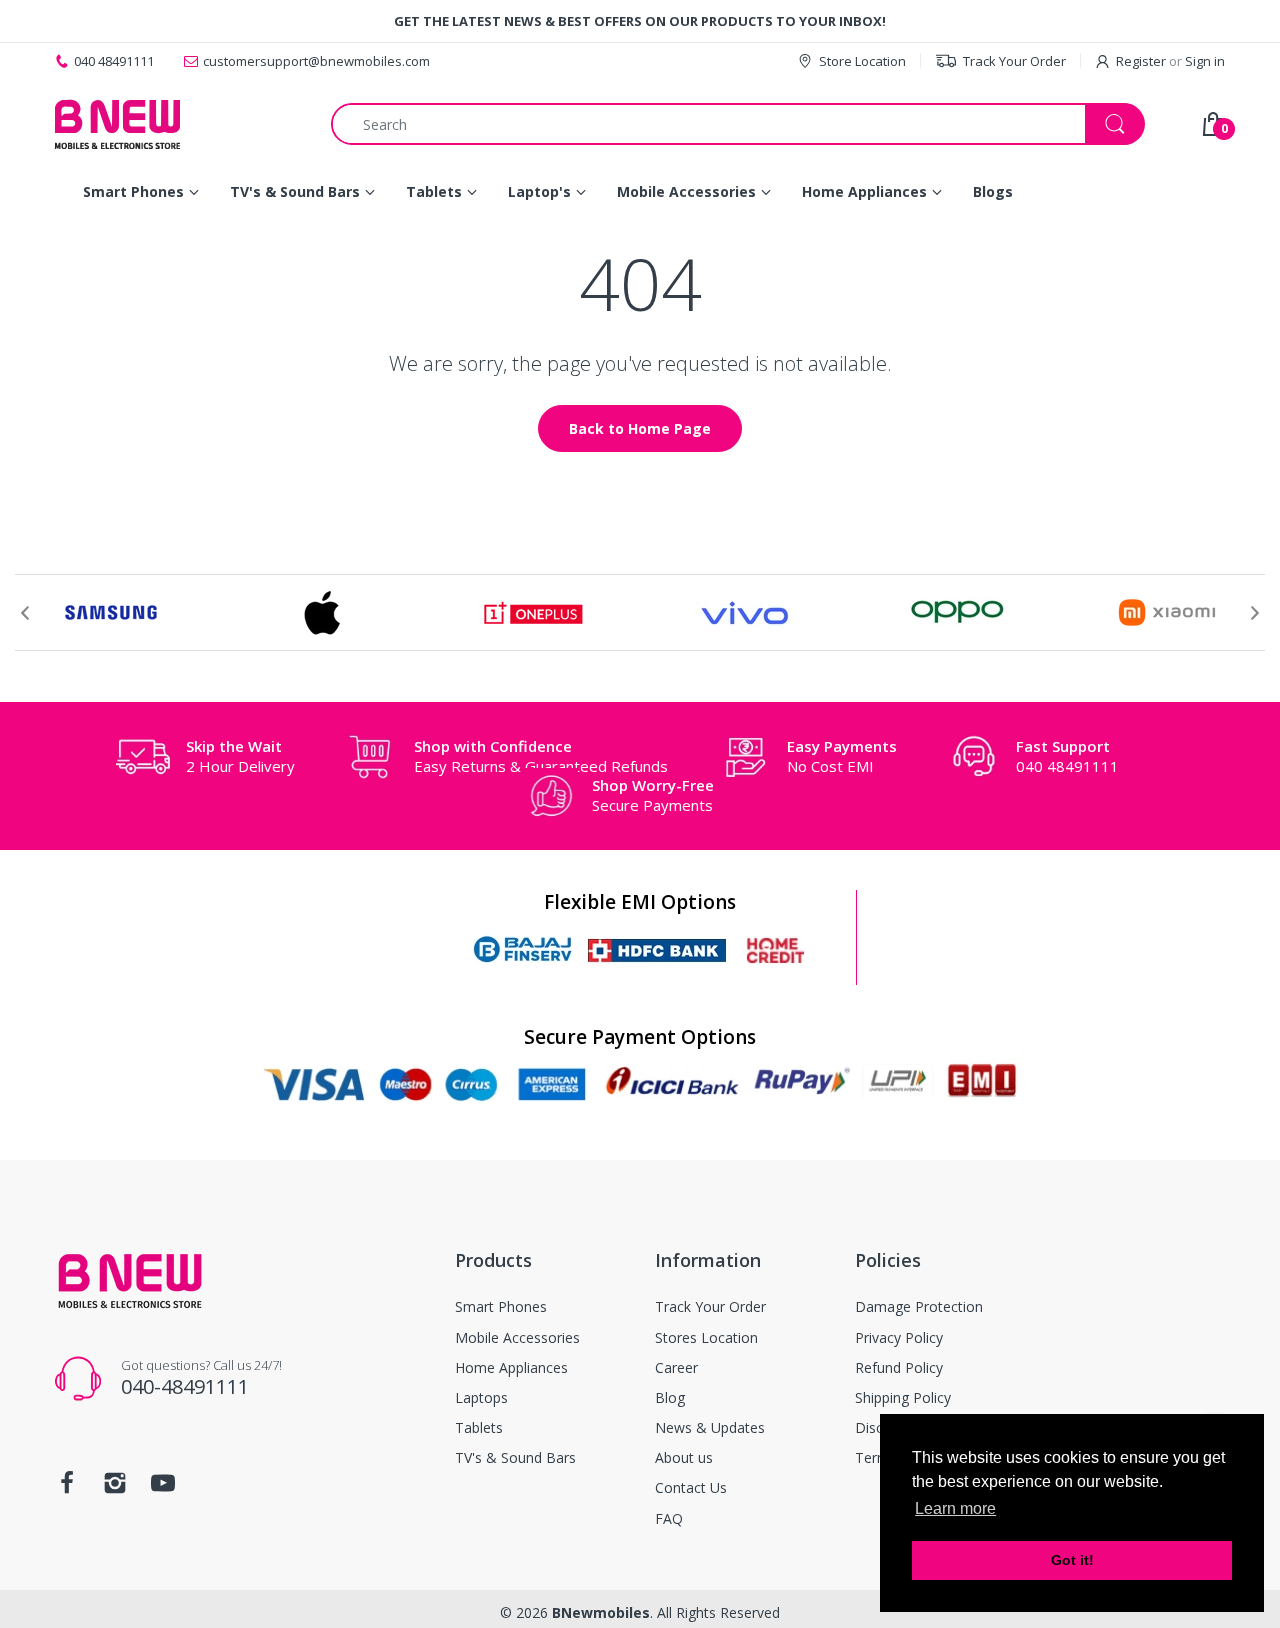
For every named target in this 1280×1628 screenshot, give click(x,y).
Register (1141, 61)
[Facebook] (67, 1488)
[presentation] (25, 613)
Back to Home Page (640, 428)
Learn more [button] (955, 1508)
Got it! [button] (1072, 1560)
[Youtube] (163, 1488)
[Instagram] (115, 1488)
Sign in (1205, 61)
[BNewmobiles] (117, 124)
